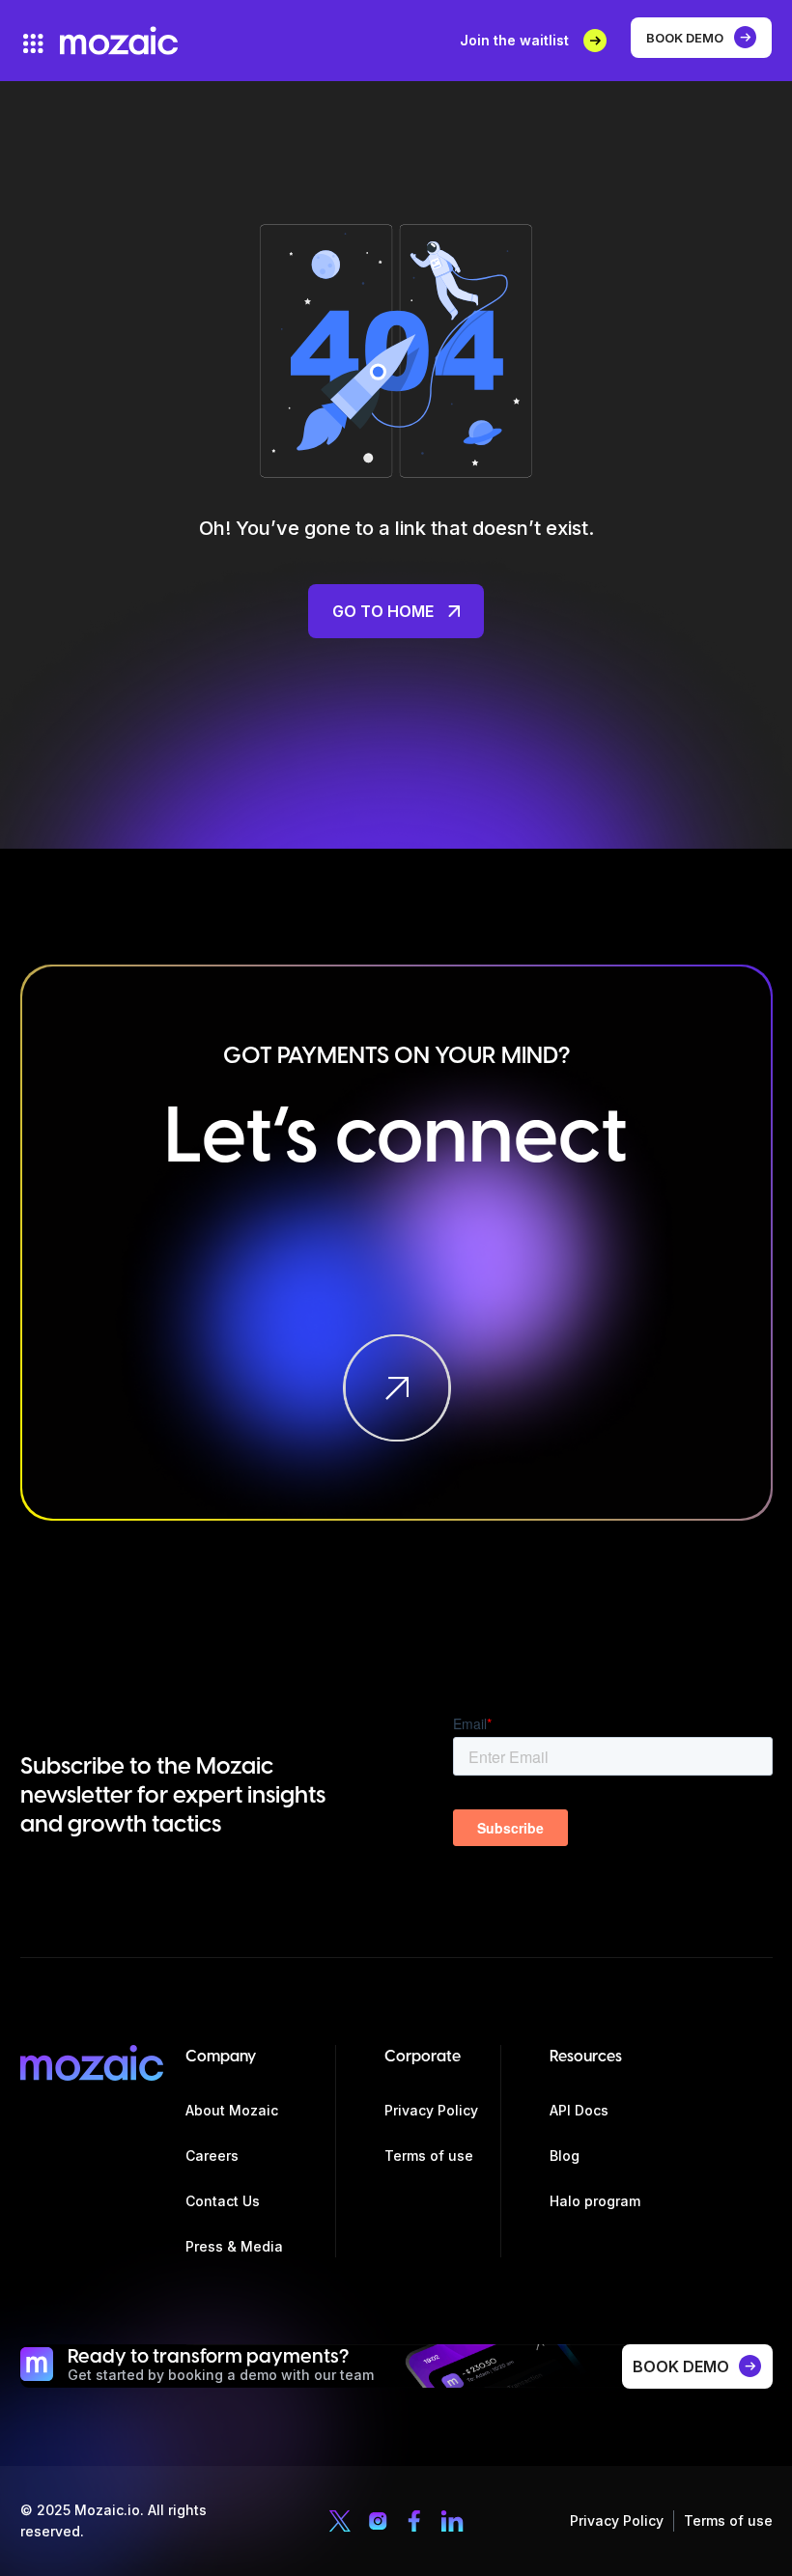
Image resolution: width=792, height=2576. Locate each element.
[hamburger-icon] (33, 43)
